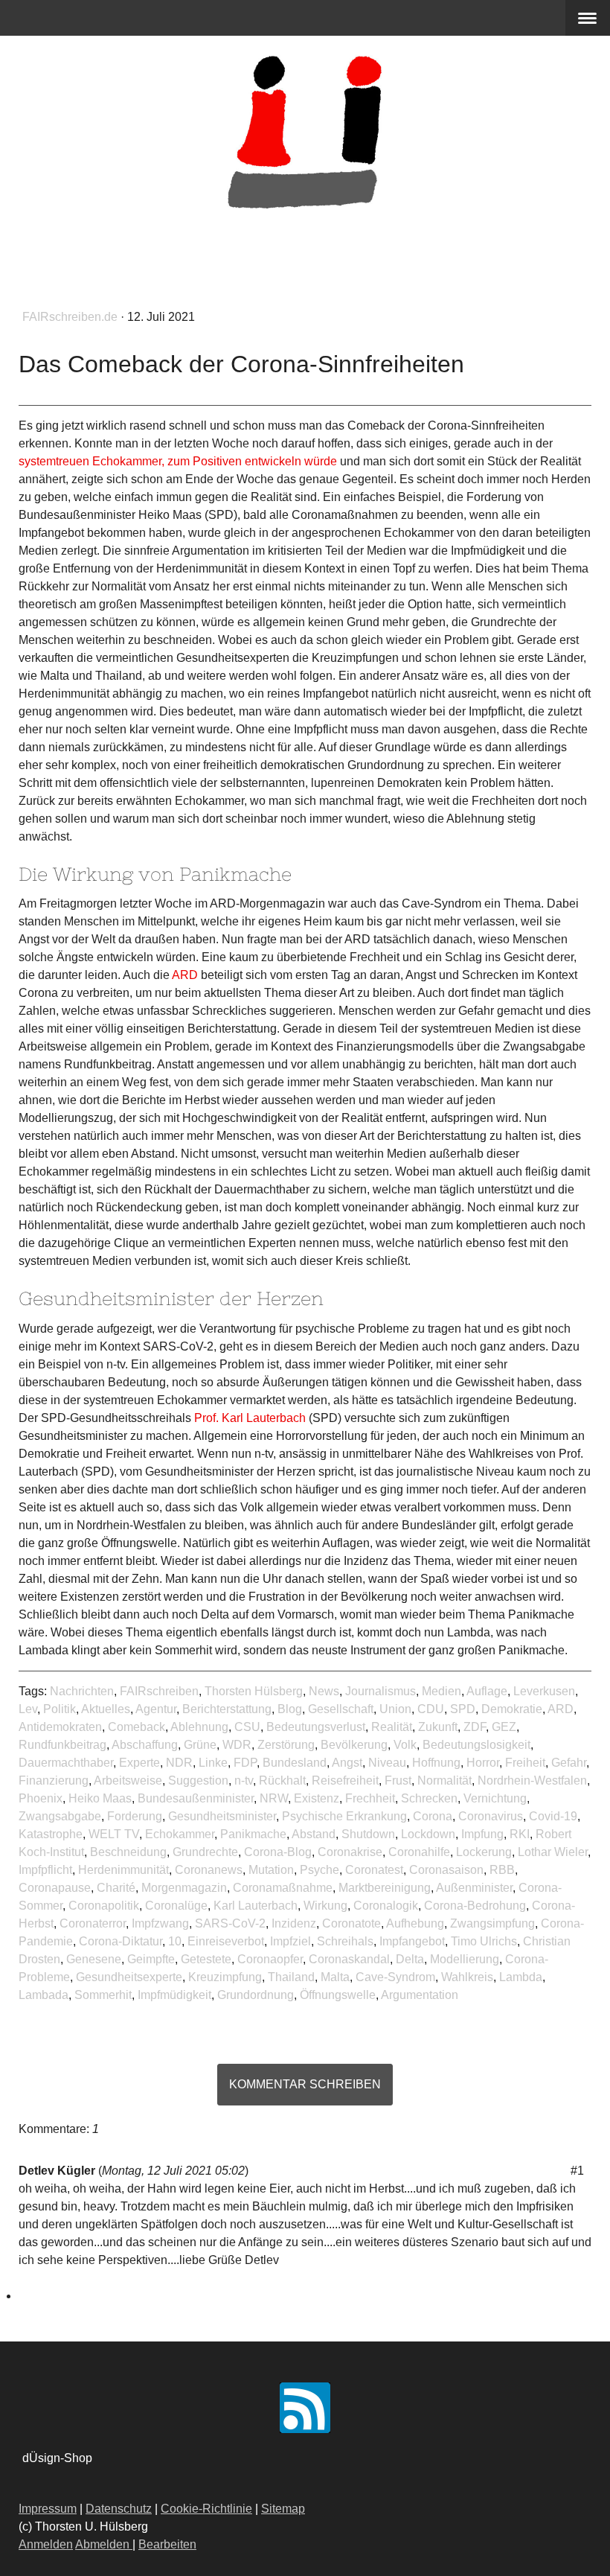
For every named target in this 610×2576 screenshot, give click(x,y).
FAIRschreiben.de (71, 317)
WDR (237, 1745)
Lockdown (428, 1834)
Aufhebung (415, 1923)
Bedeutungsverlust (316, 1727)
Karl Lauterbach (256, 1906)
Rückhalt (282, 1780)
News (324, 1691)
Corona (433, 1816)
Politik (60, 1709)
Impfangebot (412, 1941)
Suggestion (198, 1780)
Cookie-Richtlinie (206, 2509)
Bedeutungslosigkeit (476, 1745)
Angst (347, 1763)
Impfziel (290, 1941)
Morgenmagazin (184, 1888)
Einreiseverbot (226, 1941)
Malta (335, 1977)
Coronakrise (350, 1852)
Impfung (482, 1834)
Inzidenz (294, 1923)
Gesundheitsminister (222, 1816)
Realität (392, 1727)
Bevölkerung (354, 1745)
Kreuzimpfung (225, 1977)
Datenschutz (119, 2509)
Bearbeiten (167, 2544)
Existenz (317, 1798)
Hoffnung (436, 1763)
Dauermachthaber (66, 1763)
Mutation (271, 1870)
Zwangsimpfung (492, 1923)
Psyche (320, 1870)
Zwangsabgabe (60, 1816)
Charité (116, 1888)
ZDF (475, 1727)
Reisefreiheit (345, 1780)
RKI (520, 1834)
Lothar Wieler (553, 1852)
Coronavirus (491, 1816)
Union (395, 1709)
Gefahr (569, 1763)
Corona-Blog (278, 1852)
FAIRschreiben (159, 1691)
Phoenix (41, 1798)
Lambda (521, 1977)
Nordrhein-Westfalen (532, 1780)
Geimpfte (151, 1959)
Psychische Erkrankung (344, 1816)
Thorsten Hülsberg (254, 1691)
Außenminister (474, 1888)
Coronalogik (386, 1906)
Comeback (137, 1727)
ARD (561, 1709)
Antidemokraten (60, 1727)
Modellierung (465, 1959)
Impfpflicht (45, 1870)
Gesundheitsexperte (129, 1977)
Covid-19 (553, 1816)
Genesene (94, 1959)
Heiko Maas (100, 1798)
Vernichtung (495, 1798)
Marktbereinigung (385, 1888)
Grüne (200, 1745)
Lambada (44, 1995)
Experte (139, 1763)
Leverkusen (544, 1691)
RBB (502, 1870)
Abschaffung (145, 1745)
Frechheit (370, 1798)
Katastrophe (51, 1834)
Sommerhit (103, 1995)
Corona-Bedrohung (475, 1906)
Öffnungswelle (338, 1995)
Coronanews (209, 1870)
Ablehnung (199, 1727)
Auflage (487, 1691)
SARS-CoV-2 (230, 1923)
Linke (213, 1763)
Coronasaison (446, 1870)
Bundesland (295, 1763)
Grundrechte (205, 1852)
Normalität (444, 1780)
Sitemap (283, 2509)
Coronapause (55, 1888)
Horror (483, 1763)
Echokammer (180, 1834)
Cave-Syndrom (395, 1977)
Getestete (206, 1959)
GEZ (504, 1727)
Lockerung (484, 1852)
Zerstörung (286, 1745)
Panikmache (253, 1834)
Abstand (314, 1834)
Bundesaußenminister (196, 1798)
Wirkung (325, 1906)
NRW (274, 1798)
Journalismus (381, 1691)
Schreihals (345, 1941)
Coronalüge (176, 1906)
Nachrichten (82, 1691)
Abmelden (104, 2544)
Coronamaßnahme (283, 1888)
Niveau (387, 1763)
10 (175, 1941)
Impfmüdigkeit (174, 1995)
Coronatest (374, 1870)
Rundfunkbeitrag (62, 1745)
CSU (247, 1727)
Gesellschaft (341, 1709)
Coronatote (351, 1923)
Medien (442, 1691)
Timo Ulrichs (484, 1941)
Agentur (156, 1709)
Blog (290, 1709)
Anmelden (46, 2544)
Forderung (135, 1816)
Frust (398, 1780)
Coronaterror (93, 1923)
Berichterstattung (227, 1709)
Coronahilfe (419, 1852)
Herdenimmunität (123, 1870)
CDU (431, 1709)
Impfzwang (160, 1923)
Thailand (291, 1977)
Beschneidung (128, 1852)
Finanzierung (54, 1780)
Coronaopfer (270, 1959)
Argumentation (420, 1995)
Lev (28, 1709)
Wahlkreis (467, 1977)
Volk (405, 1745)
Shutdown (368, 1834)
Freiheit (525, 1763)
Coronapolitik (104, 1906)
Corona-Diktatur (121, 1941)
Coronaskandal (349, 1959)
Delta (410, 1959)
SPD (463, 1709)
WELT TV (114, 1834)
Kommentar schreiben (305, 2084)
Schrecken (429, 1798)
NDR (179, 1763)
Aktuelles (106, 1709)
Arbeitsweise (128, 1780)
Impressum (48, 2509)
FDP (245, 1763)
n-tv (244, 1780)
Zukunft (438, 1727)
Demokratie (512, 1709)
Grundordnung (256, 1995)
